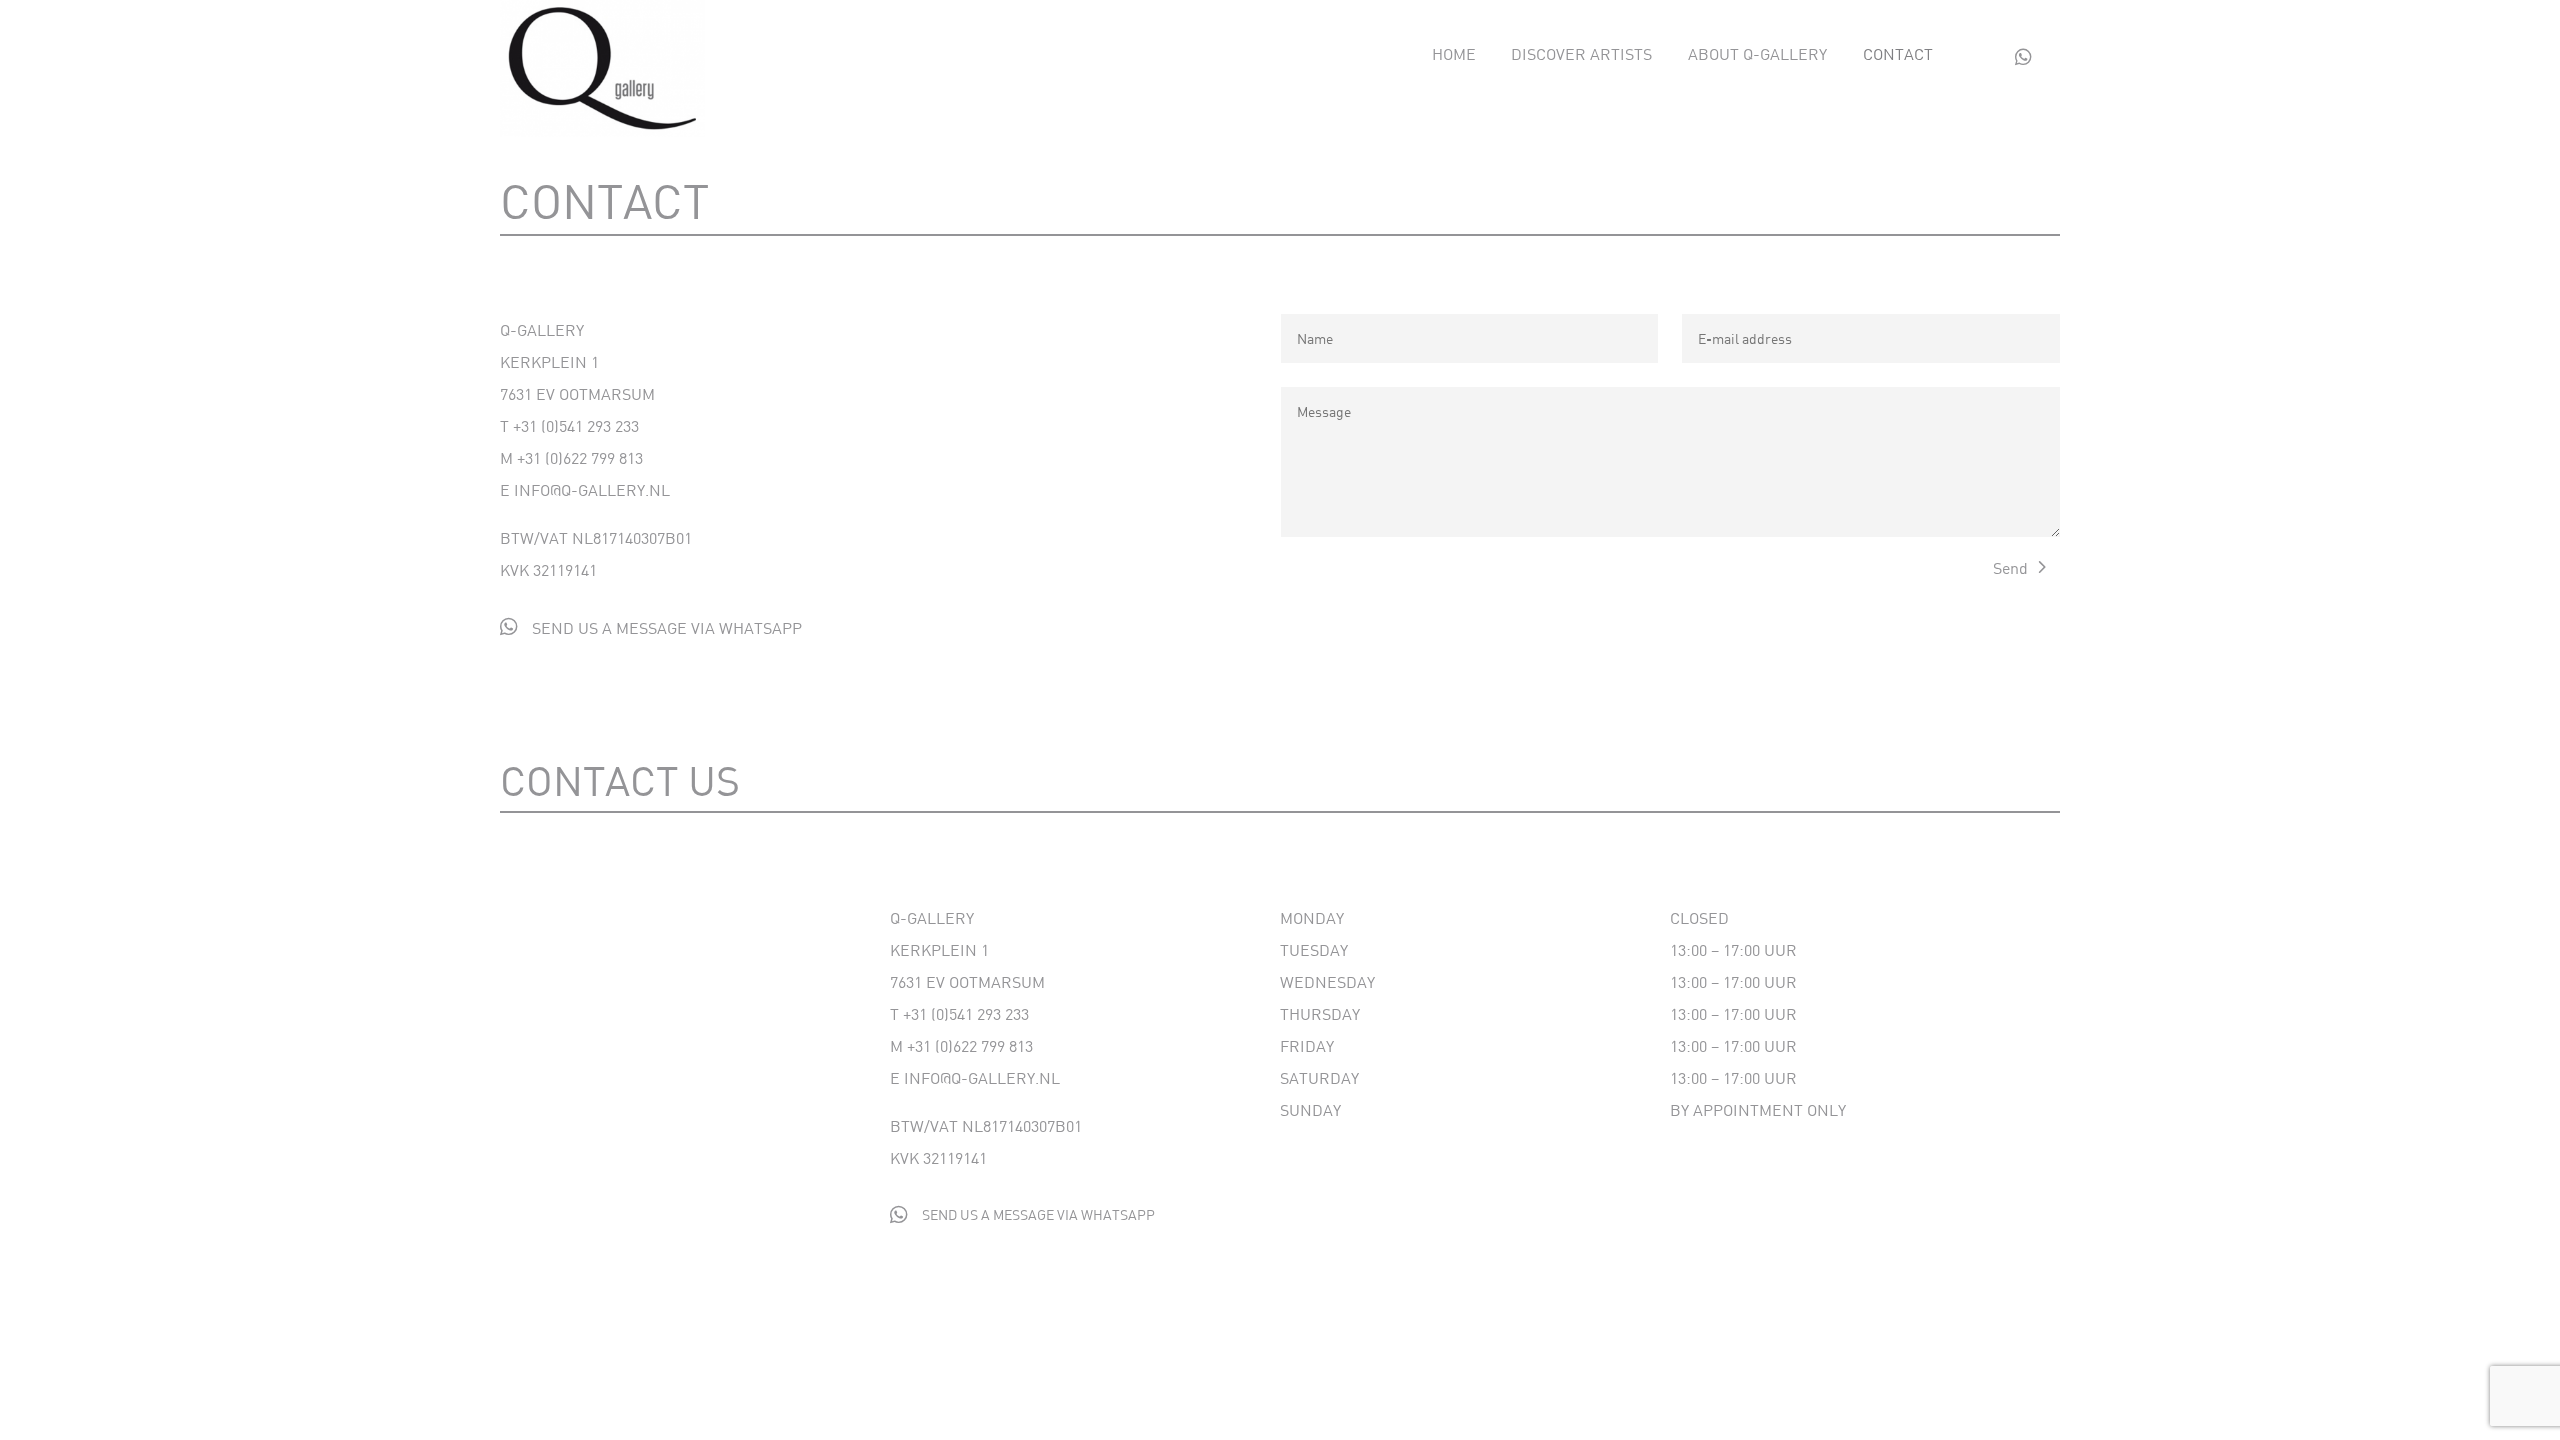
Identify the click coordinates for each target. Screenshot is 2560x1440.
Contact (1898, 55)
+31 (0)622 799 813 (580, 457)
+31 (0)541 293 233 (576, 425)
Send (2010, 567)
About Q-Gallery (1757, 55)
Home (1454, 55)
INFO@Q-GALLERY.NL (592, 489)
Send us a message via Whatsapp (667, 627)
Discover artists (1581, 55)
